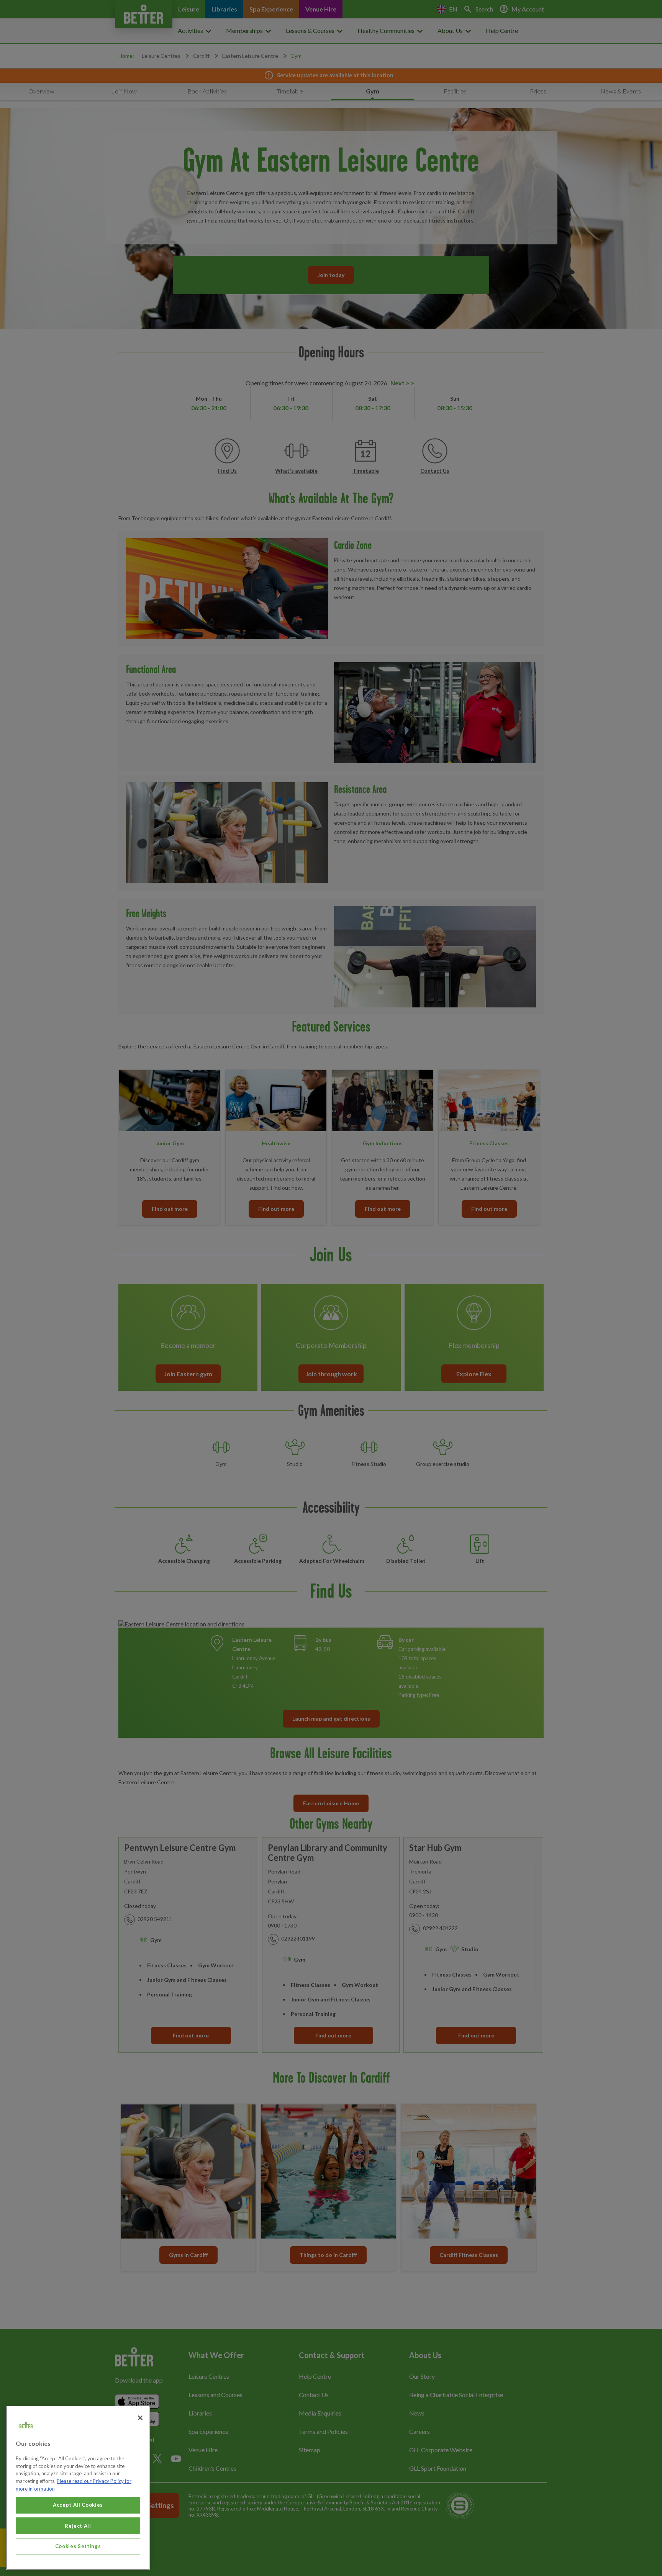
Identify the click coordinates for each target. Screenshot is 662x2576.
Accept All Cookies (78, 2505)
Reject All (78, 2525)
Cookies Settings (78, 2546)
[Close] (140, 2418)
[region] (78, 2488)
